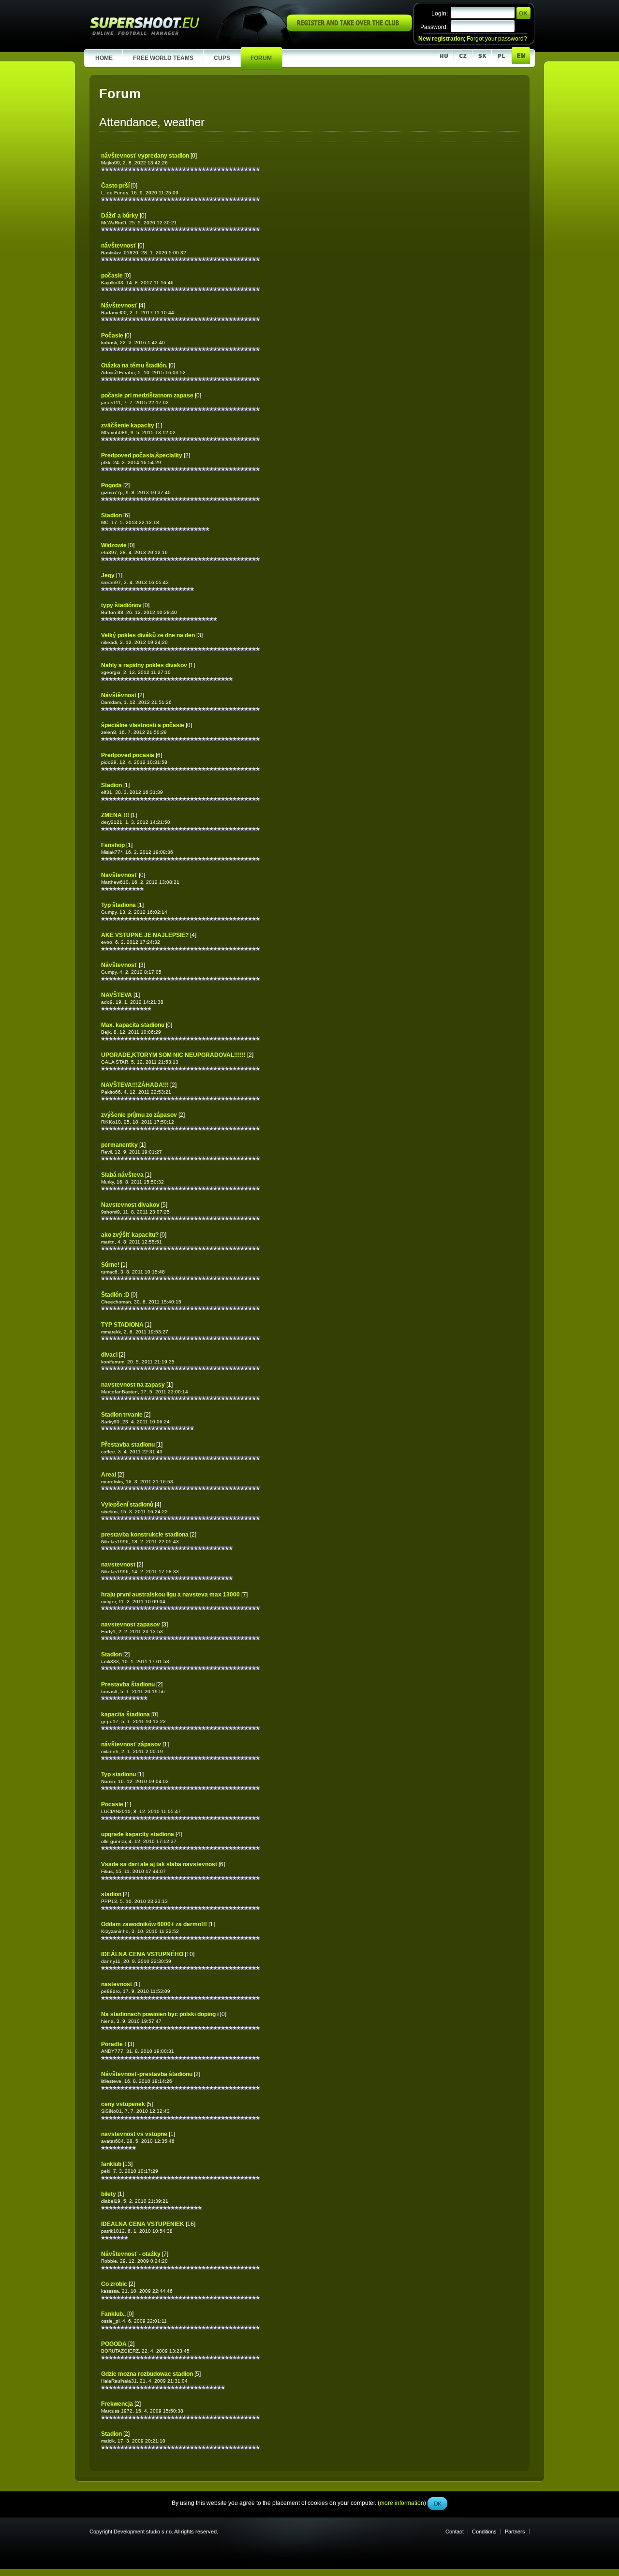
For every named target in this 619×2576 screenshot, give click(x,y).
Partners (515, 2532)
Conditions (484, 2532)
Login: (440, 14)
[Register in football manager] (349, 29)
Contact (455, 2532)
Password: (434, 27)
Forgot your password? (497, 39)
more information (402, 217)
